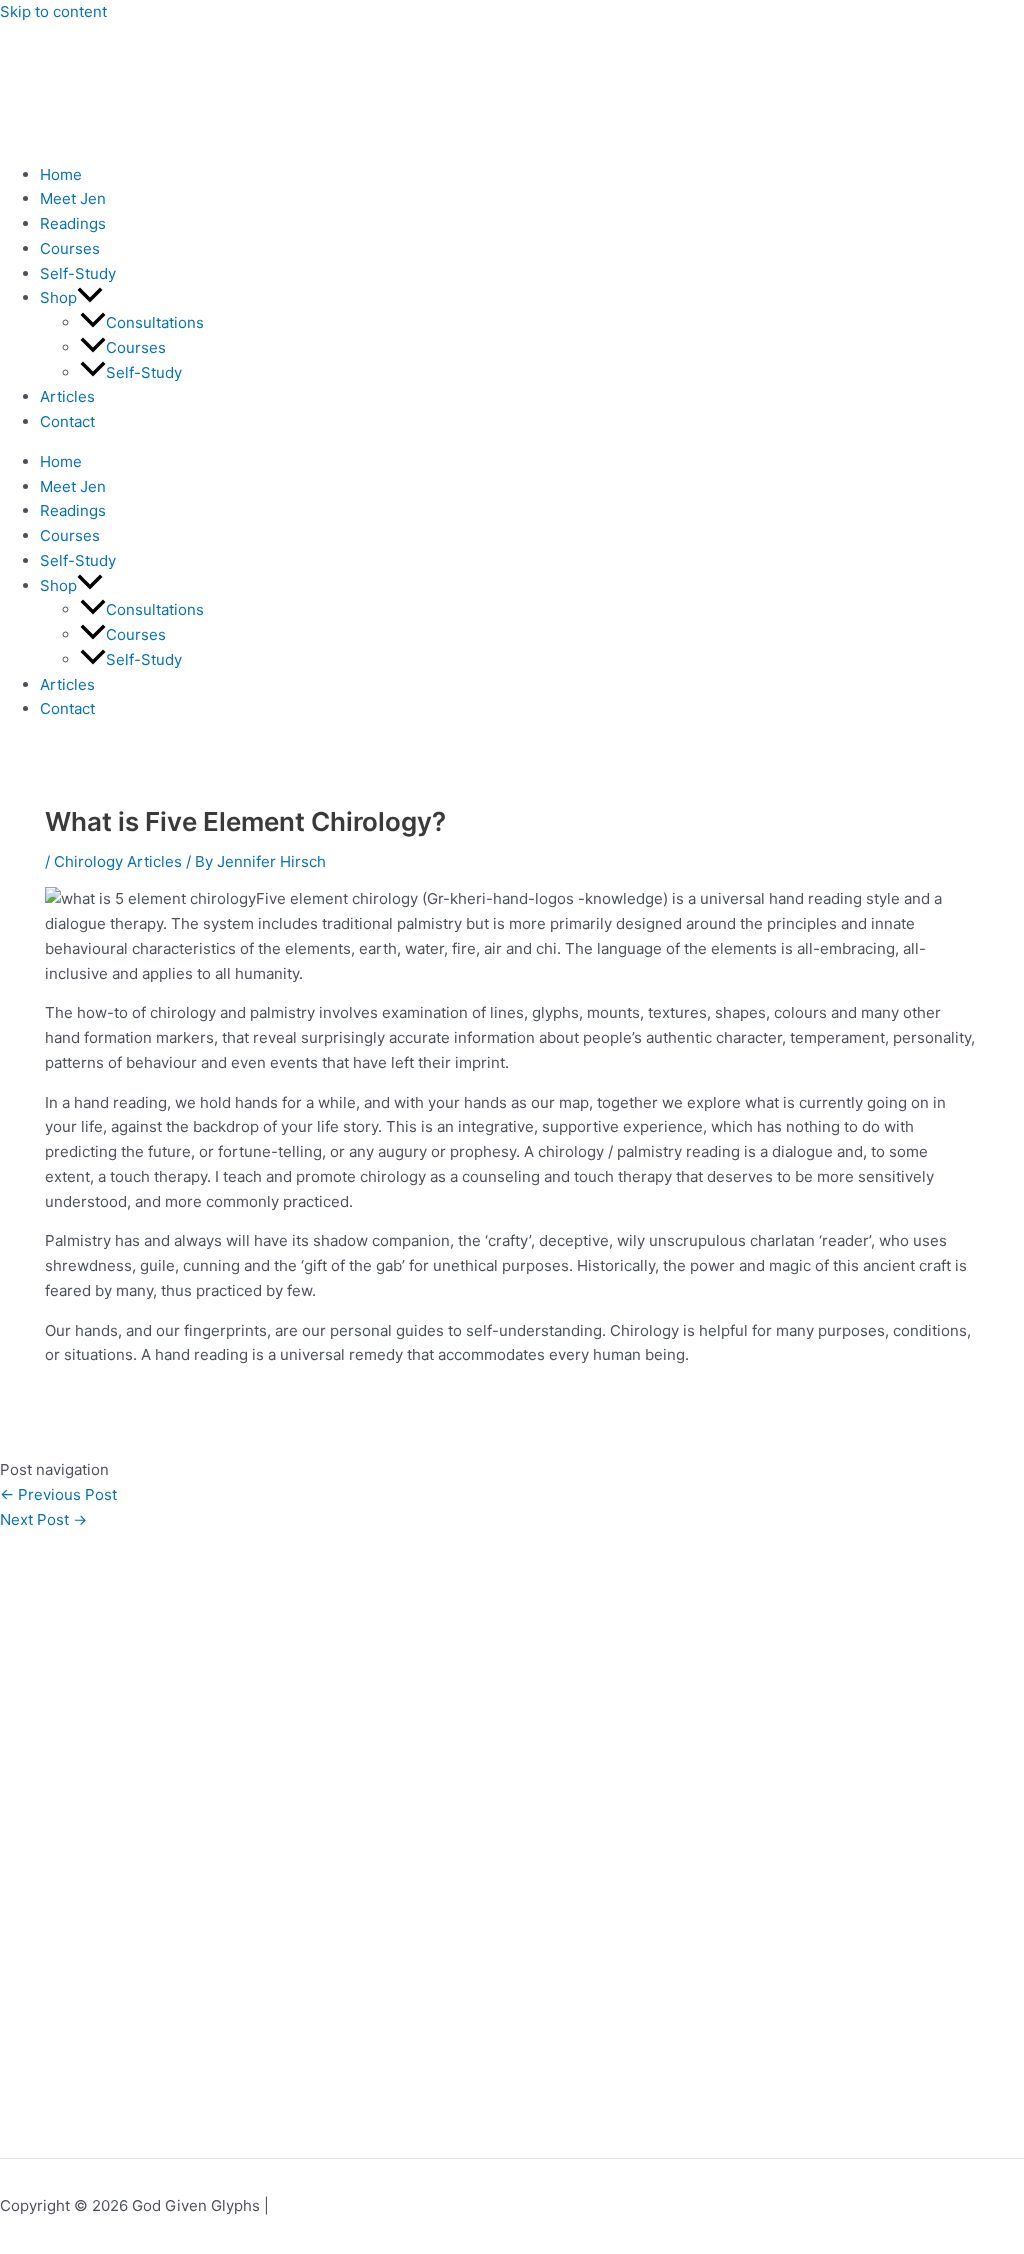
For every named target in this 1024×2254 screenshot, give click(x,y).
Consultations (155, 322)
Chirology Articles (118, 861)
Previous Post (58, 1494)
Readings (73, 223)
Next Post (43, 1519)
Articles (67, 396)
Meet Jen (73, 198)
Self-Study (78, 273)
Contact (67, 421)
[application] (90, 297)
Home (61, 174)
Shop (58, 297)
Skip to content (53, 11)
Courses (70, 248)
